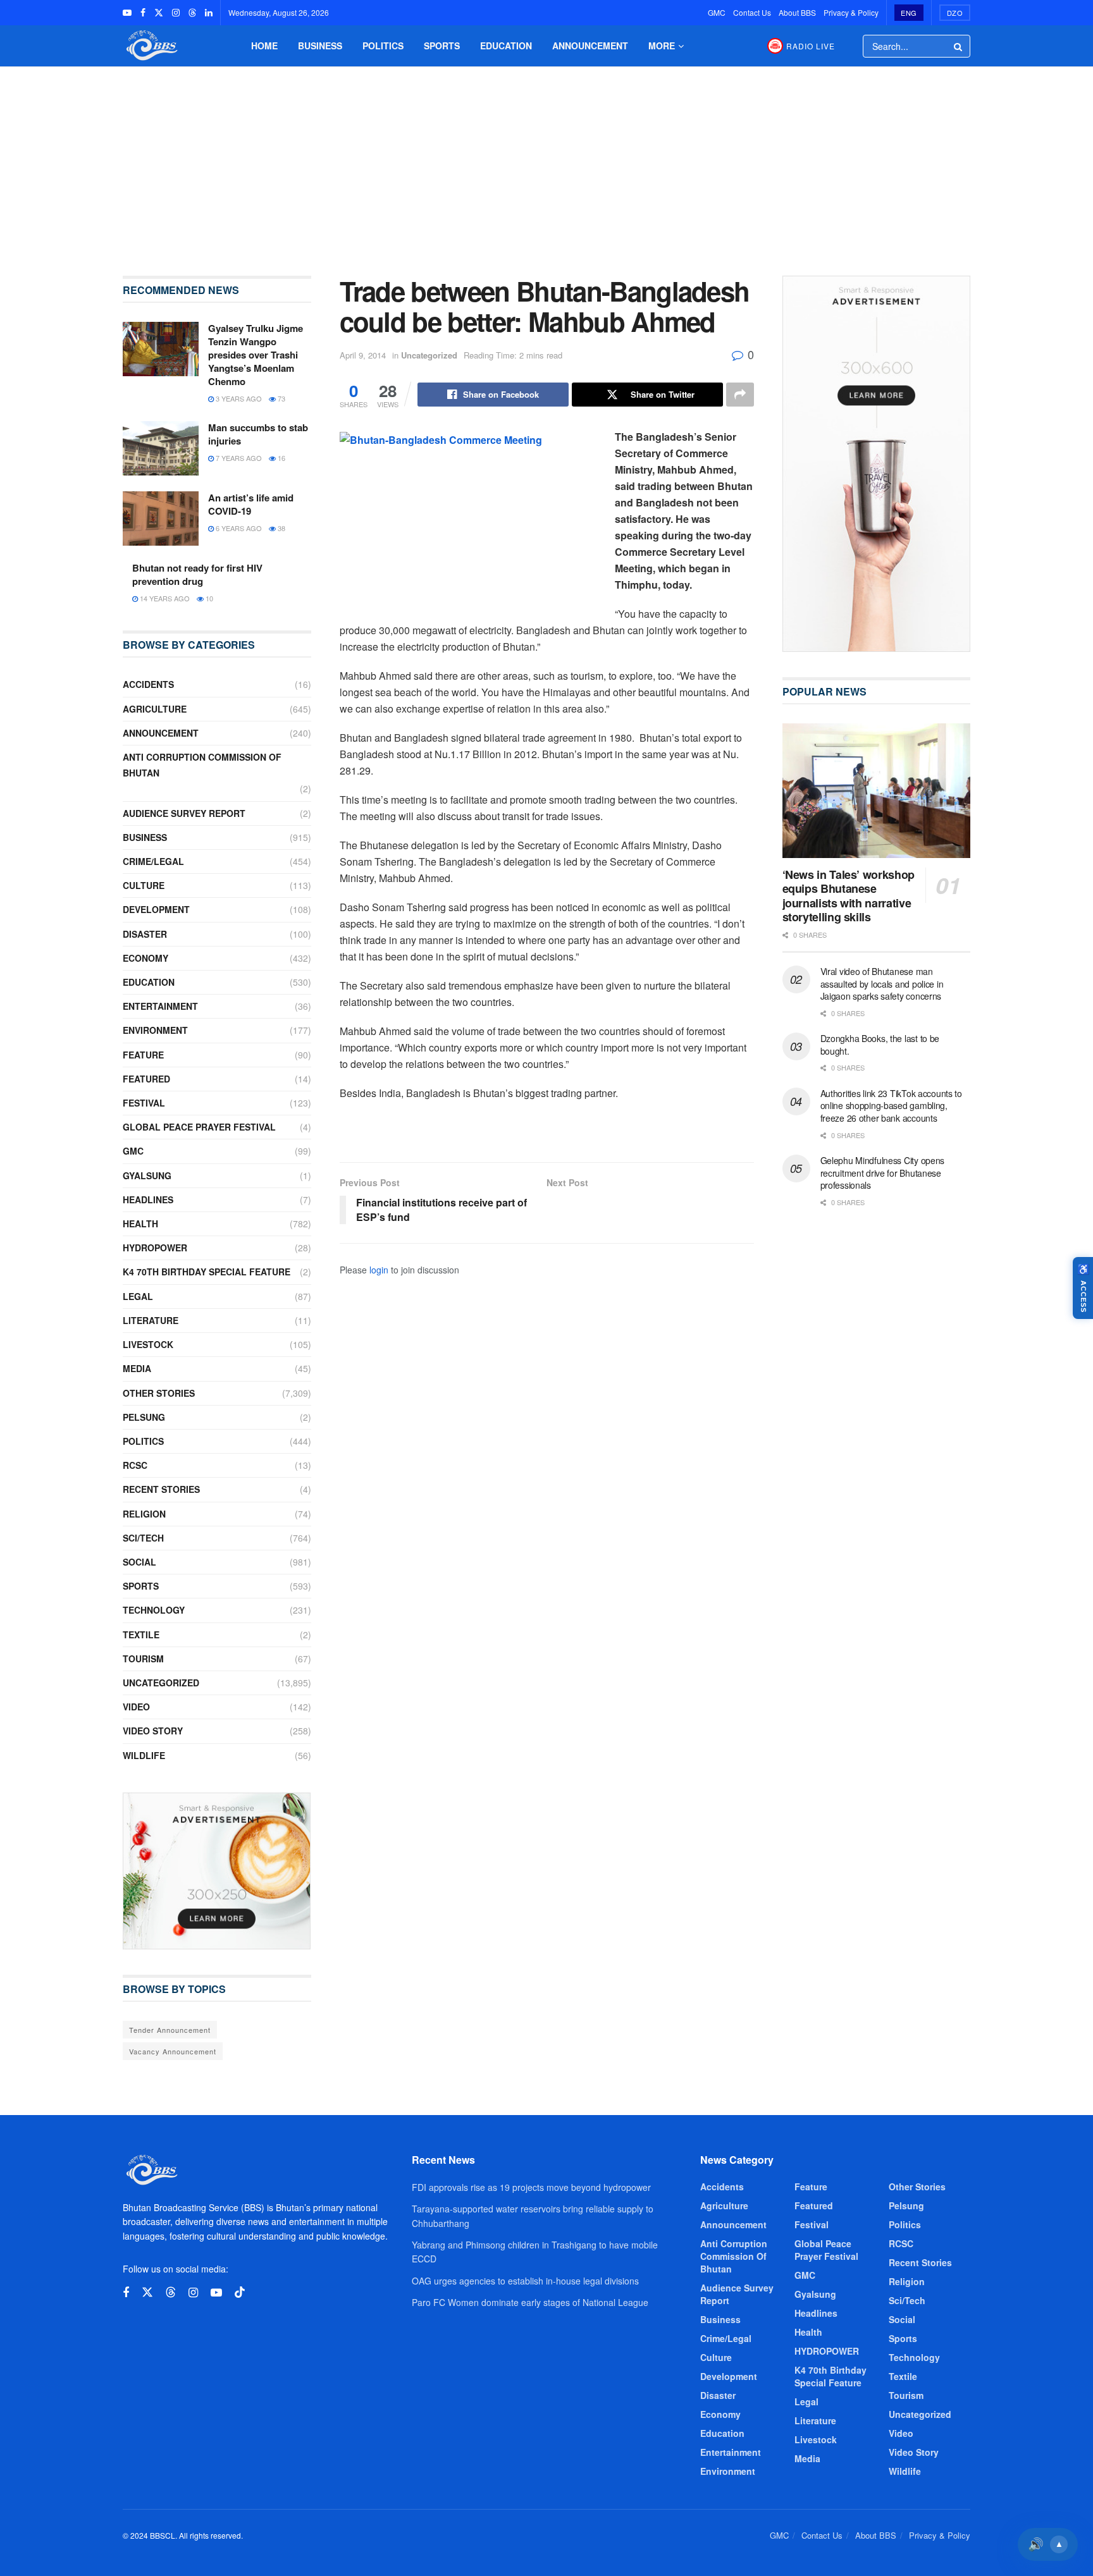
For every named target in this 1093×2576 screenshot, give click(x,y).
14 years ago (164, 598)
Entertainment (160, 1006)
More (662, 46)
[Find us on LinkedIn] (209, 13)
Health (140, 1224)
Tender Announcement (170, 2030)
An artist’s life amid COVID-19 (251, 504)
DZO (955, 13)
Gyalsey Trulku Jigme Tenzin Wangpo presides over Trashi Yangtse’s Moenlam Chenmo (256, 355)
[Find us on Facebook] (143, 13)
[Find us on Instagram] (176, 13)
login (379, 1270)
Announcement (590, 46)
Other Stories (159, 1393)
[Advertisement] (546, 162)
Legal (138, 1296)
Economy (145, 958)
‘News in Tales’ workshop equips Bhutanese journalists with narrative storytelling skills (849, 896)
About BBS (797, 12)
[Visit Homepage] (151, 46)
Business (320, 46)
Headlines (148, 1199)
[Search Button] (959, 46)
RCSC (135, 1465)
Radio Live (811, 46)
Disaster (145, 934)
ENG (909, 13)
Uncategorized (429, 355)
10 (208, 598)
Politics (383, 46)
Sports (442, 46)
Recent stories (161, 1489)
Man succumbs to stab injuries (258, 434)
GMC (717, 12)
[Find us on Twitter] (159, 13)
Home (264, 46)
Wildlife (144, 1755)
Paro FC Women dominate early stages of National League (530, 2302)
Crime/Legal (153, 861)
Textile (141, 1635)
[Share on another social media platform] (740, 395)
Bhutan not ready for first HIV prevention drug (197, 574)
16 (281, 458)
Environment (155, 1030)
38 (281, 528)
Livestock (148, 1344)
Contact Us (752, 12)
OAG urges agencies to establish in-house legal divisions (525, 2281)
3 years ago (238, 398)
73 (281, 398)
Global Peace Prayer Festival (199, 1127)
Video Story (153, 1731)
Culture (144, 885)
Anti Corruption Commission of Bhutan (202, 765)
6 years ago (238, 528)
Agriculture (155, 709)
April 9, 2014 (363, 355)
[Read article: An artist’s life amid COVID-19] (161, 518)
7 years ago (238, 458)
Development (156, 909)
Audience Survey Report (184, 813)
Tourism (143, 1659)
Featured (146, 1079)
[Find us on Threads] (192, 13)
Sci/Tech (143, 1538)
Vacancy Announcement (173, 2051)
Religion (144, 1514)
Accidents (148, 684)
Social (139, 1562)
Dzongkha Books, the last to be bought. (880, 1045)
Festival (144, 1103)
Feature (143, 1055)
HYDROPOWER (155, 1248)
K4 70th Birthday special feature (207, 1272)
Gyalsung (147, 1175)
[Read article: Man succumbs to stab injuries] (161, 448)
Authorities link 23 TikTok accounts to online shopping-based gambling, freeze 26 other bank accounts (891, 1106)
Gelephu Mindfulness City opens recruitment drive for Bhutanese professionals (883, 1173)
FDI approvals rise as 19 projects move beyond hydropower (531, 2187)
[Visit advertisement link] (217, 1871)
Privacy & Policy (851, 12)
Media (137, 1368)
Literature (151, 1320)
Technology (154, 1610)
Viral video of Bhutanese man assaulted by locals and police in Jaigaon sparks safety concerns (882, 984)
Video (136, 1707)
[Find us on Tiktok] (240, 2292)
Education (506, 46)
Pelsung (144, 1417)
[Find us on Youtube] (127, 13)
